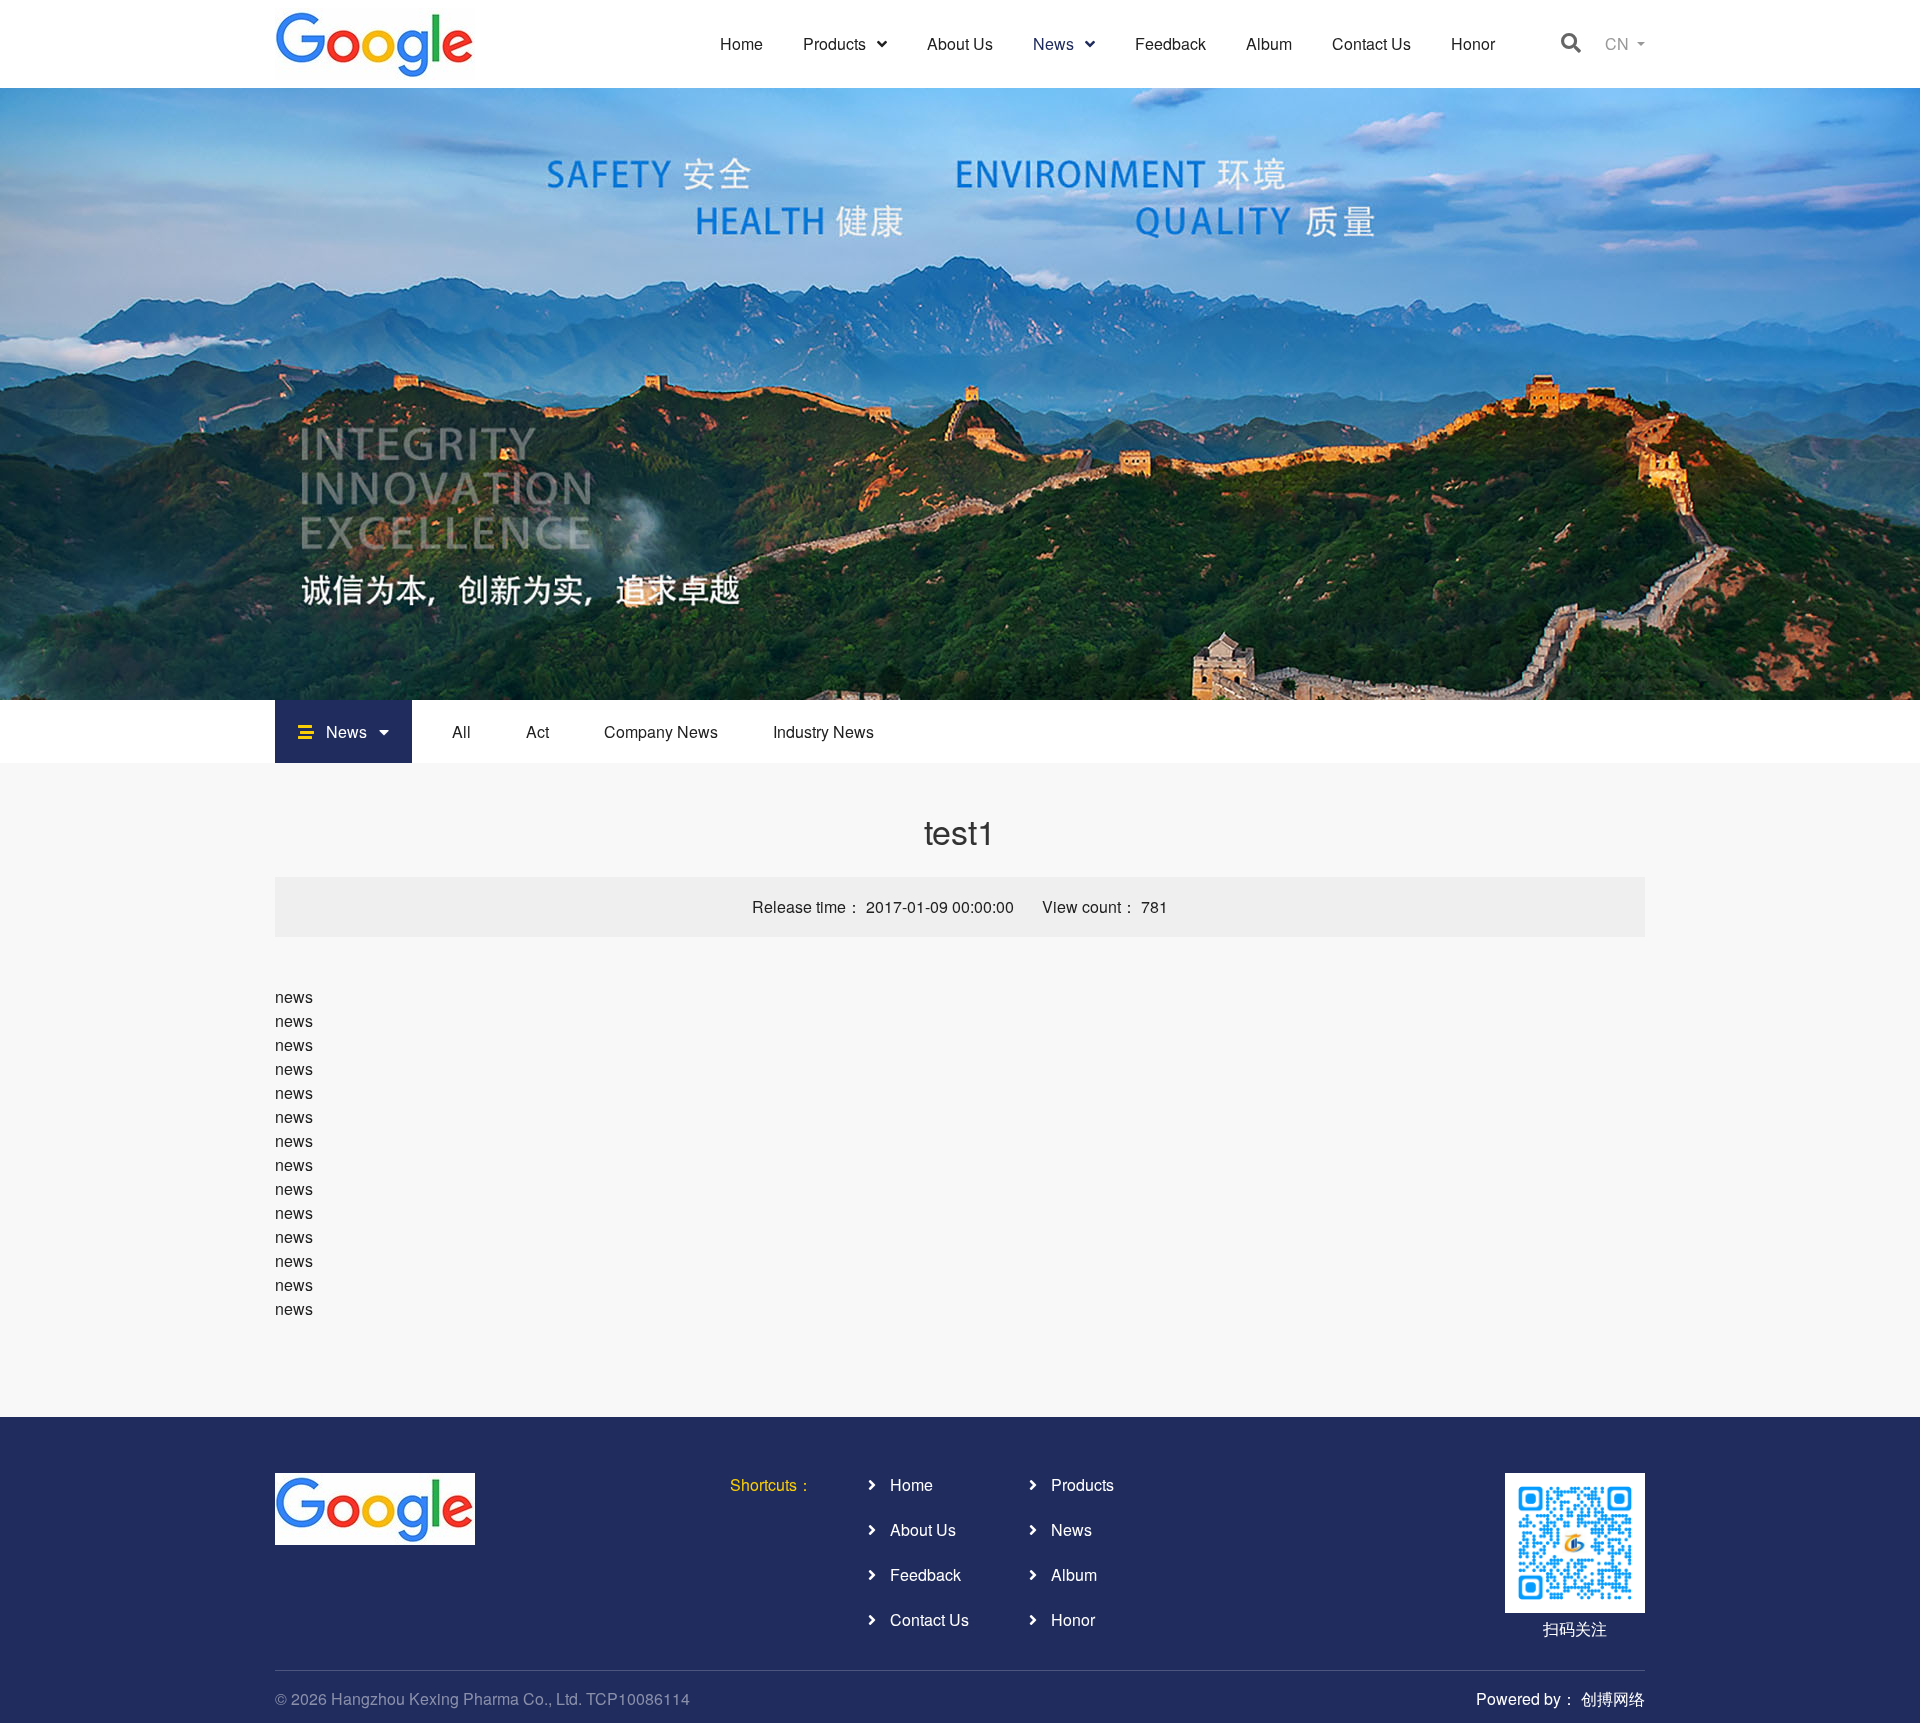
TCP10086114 (638, 1698)
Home (741, 43)
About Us (960, 43)
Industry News (823, 731)
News (1055, 43)
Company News (661, 731)
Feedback (1170, 43)
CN (1619, 43)
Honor (1473, 43)
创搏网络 (1613, 1698)
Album (1269, 43)
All (461, 731)
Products (836, 43)
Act (537, 731)
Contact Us (1371, 43)
